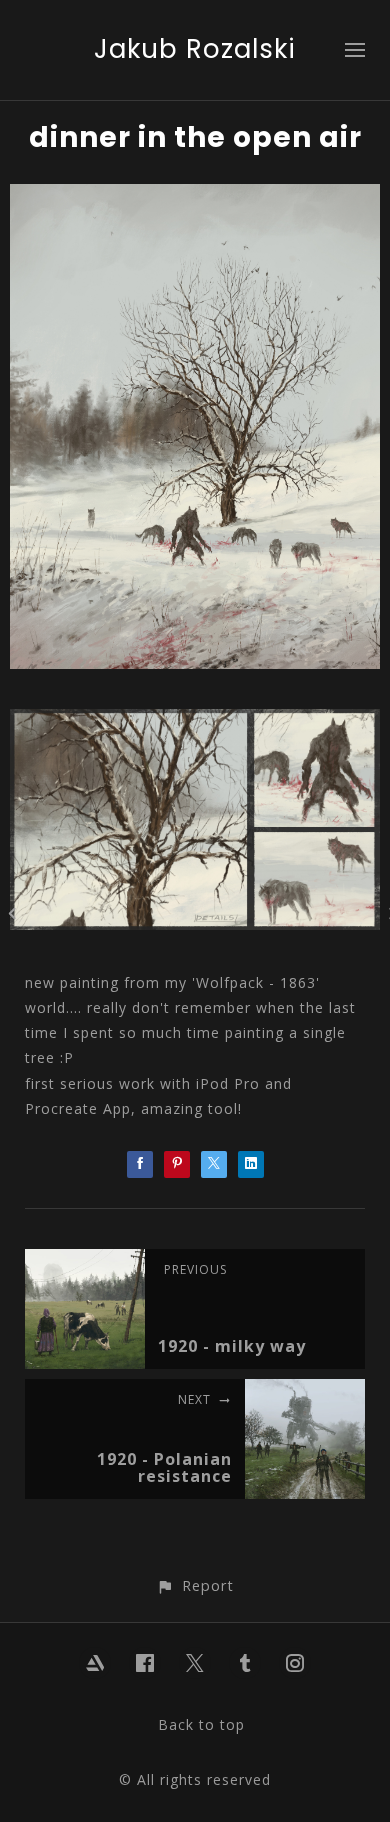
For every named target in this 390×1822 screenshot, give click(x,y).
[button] (194, 1585)
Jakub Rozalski (195, 49)
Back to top (201, 1724)
